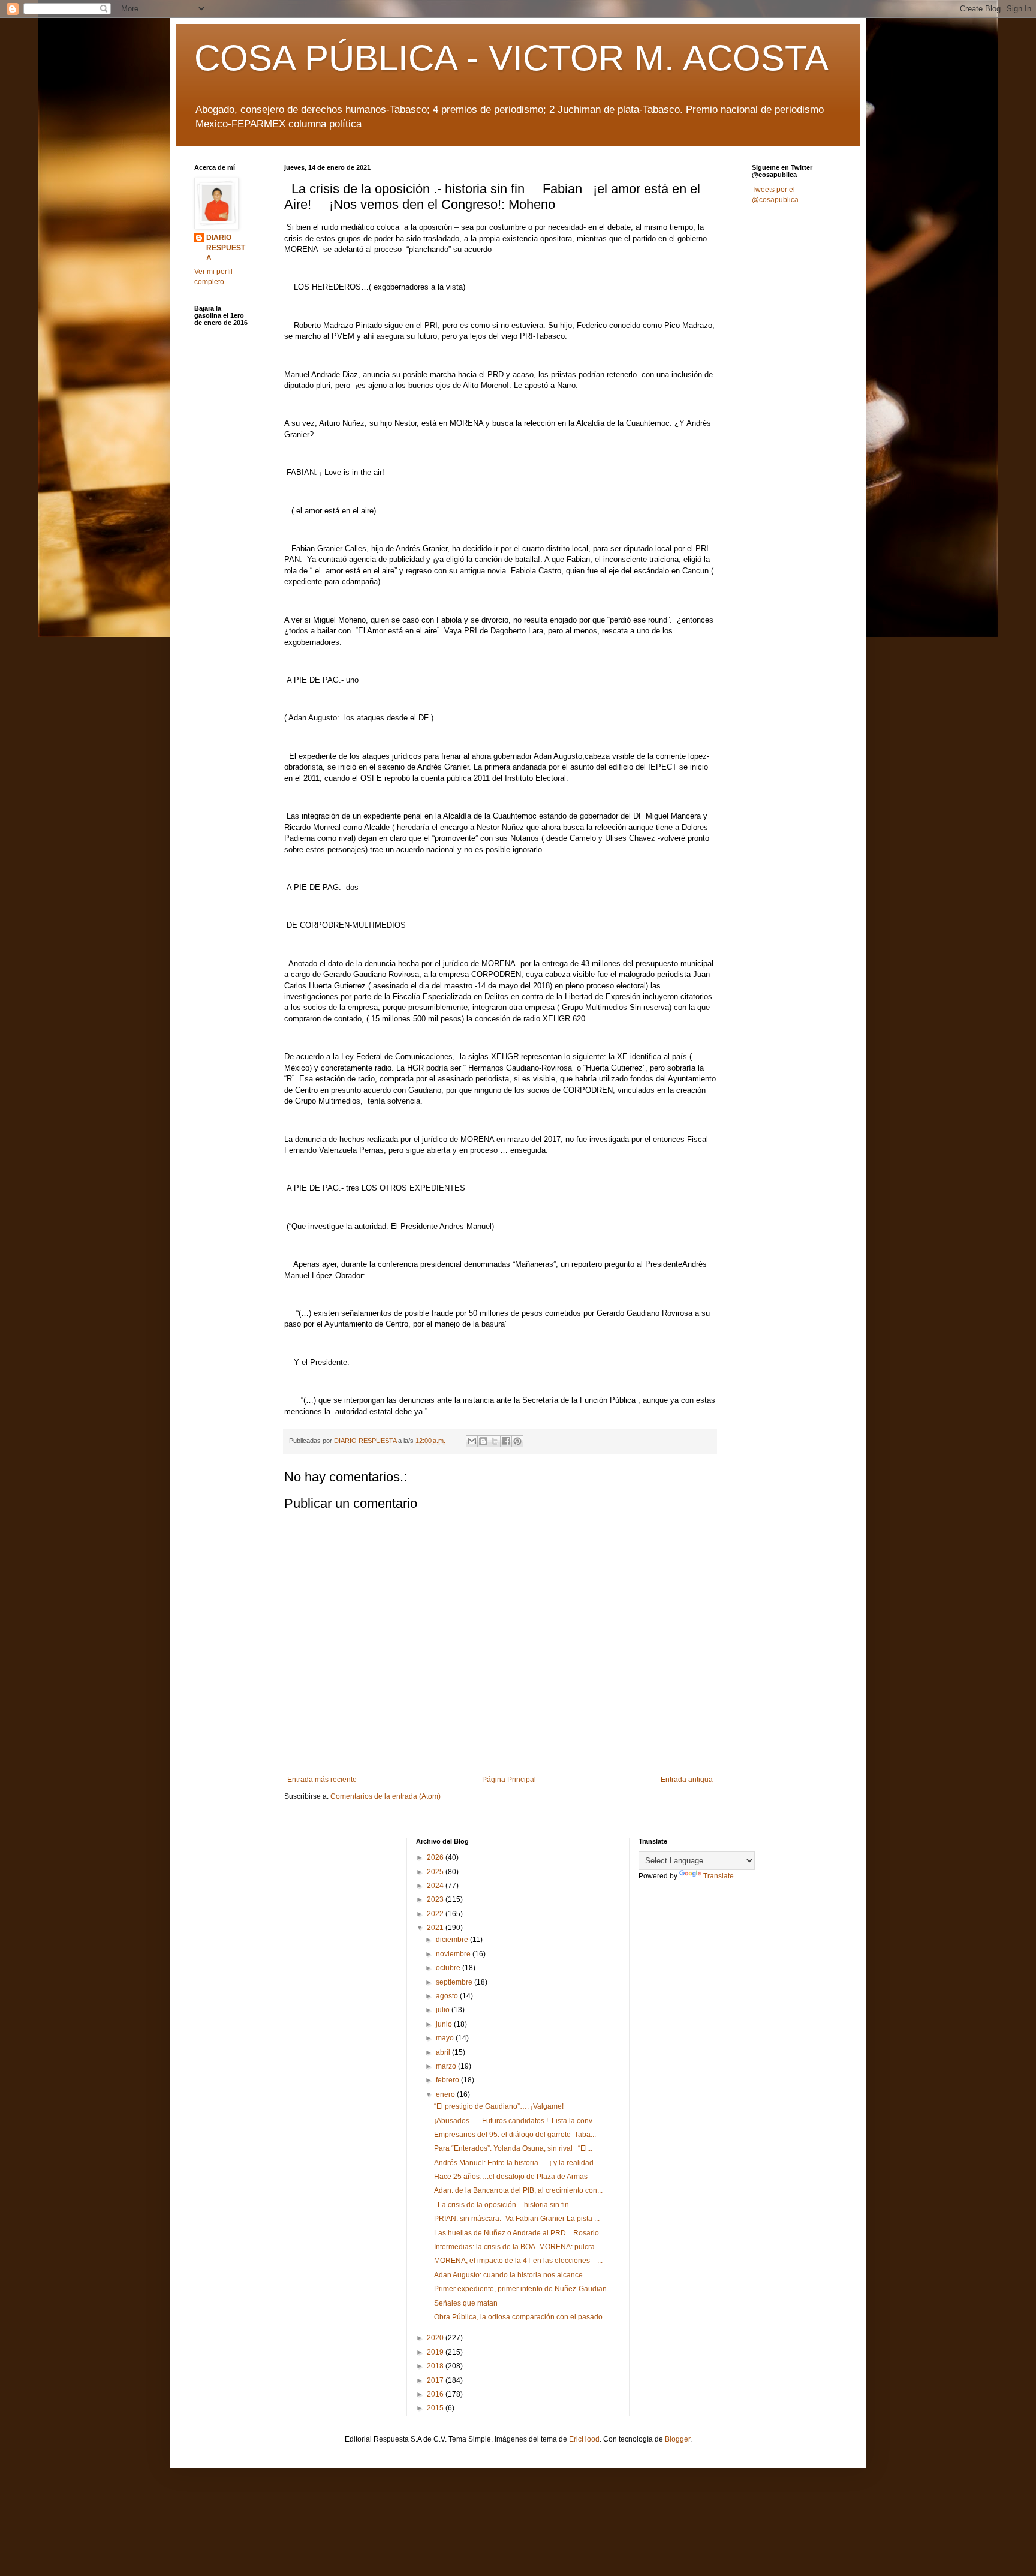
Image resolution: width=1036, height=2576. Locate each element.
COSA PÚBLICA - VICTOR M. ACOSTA (511, 58)
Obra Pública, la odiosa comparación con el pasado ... (522, 2317)
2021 (436, 1928)
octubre (449, 1968)
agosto (448, 1996)
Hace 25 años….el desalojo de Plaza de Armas (511, 2177)
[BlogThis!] (483, 1441)
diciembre (453, 1940)
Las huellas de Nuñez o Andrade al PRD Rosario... (519, 2233)
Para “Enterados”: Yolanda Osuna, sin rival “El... (513, 2148)
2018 (436, 2366)
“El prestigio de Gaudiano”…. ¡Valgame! (499, 2106)
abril (444, 2052)
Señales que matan (466, 2303)
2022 (436, 1914)
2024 (436, 1886)
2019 (436, 2352)
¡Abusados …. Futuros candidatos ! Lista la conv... (516, 2121)
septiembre (455, 1982)
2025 (436, 1872)
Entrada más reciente (322, 1780)
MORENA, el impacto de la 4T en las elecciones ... (518, 2261)
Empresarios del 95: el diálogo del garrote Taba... (515, 2135)
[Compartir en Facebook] (506, 1441)
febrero (448, 2080)
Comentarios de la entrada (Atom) (386, 1796)
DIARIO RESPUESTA (226, 248)
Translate (719, 1876)
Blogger (677, 2439)
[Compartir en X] (495, 1441)
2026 (436, 1857)
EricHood (584, 2439)
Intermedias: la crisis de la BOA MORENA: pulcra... (517, 2247)
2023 (436, 1899)
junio (445, 2024)
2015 (436, 2408)
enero (446, 2094)
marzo (447, 2066)
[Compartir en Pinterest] (517, 1441)
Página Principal (509, 1780)
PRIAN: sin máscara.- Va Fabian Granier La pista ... (517, 2219)
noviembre (454, 1954)
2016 (436, 2394)
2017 (436, 2380)
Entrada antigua (687, 1780)
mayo (446, 2038)
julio (444, 2010)
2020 (436, 2338)
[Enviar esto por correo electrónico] (472, 1441)
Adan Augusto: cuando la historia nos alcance (508, 2275)
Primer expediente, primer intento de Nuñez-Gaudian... (523, 2289)
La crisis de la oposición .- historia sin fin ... (506, 2205)
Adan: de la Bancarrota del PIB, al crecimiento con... (518, 2190)
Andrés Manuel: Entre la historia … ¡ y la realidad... (517, 2163)
